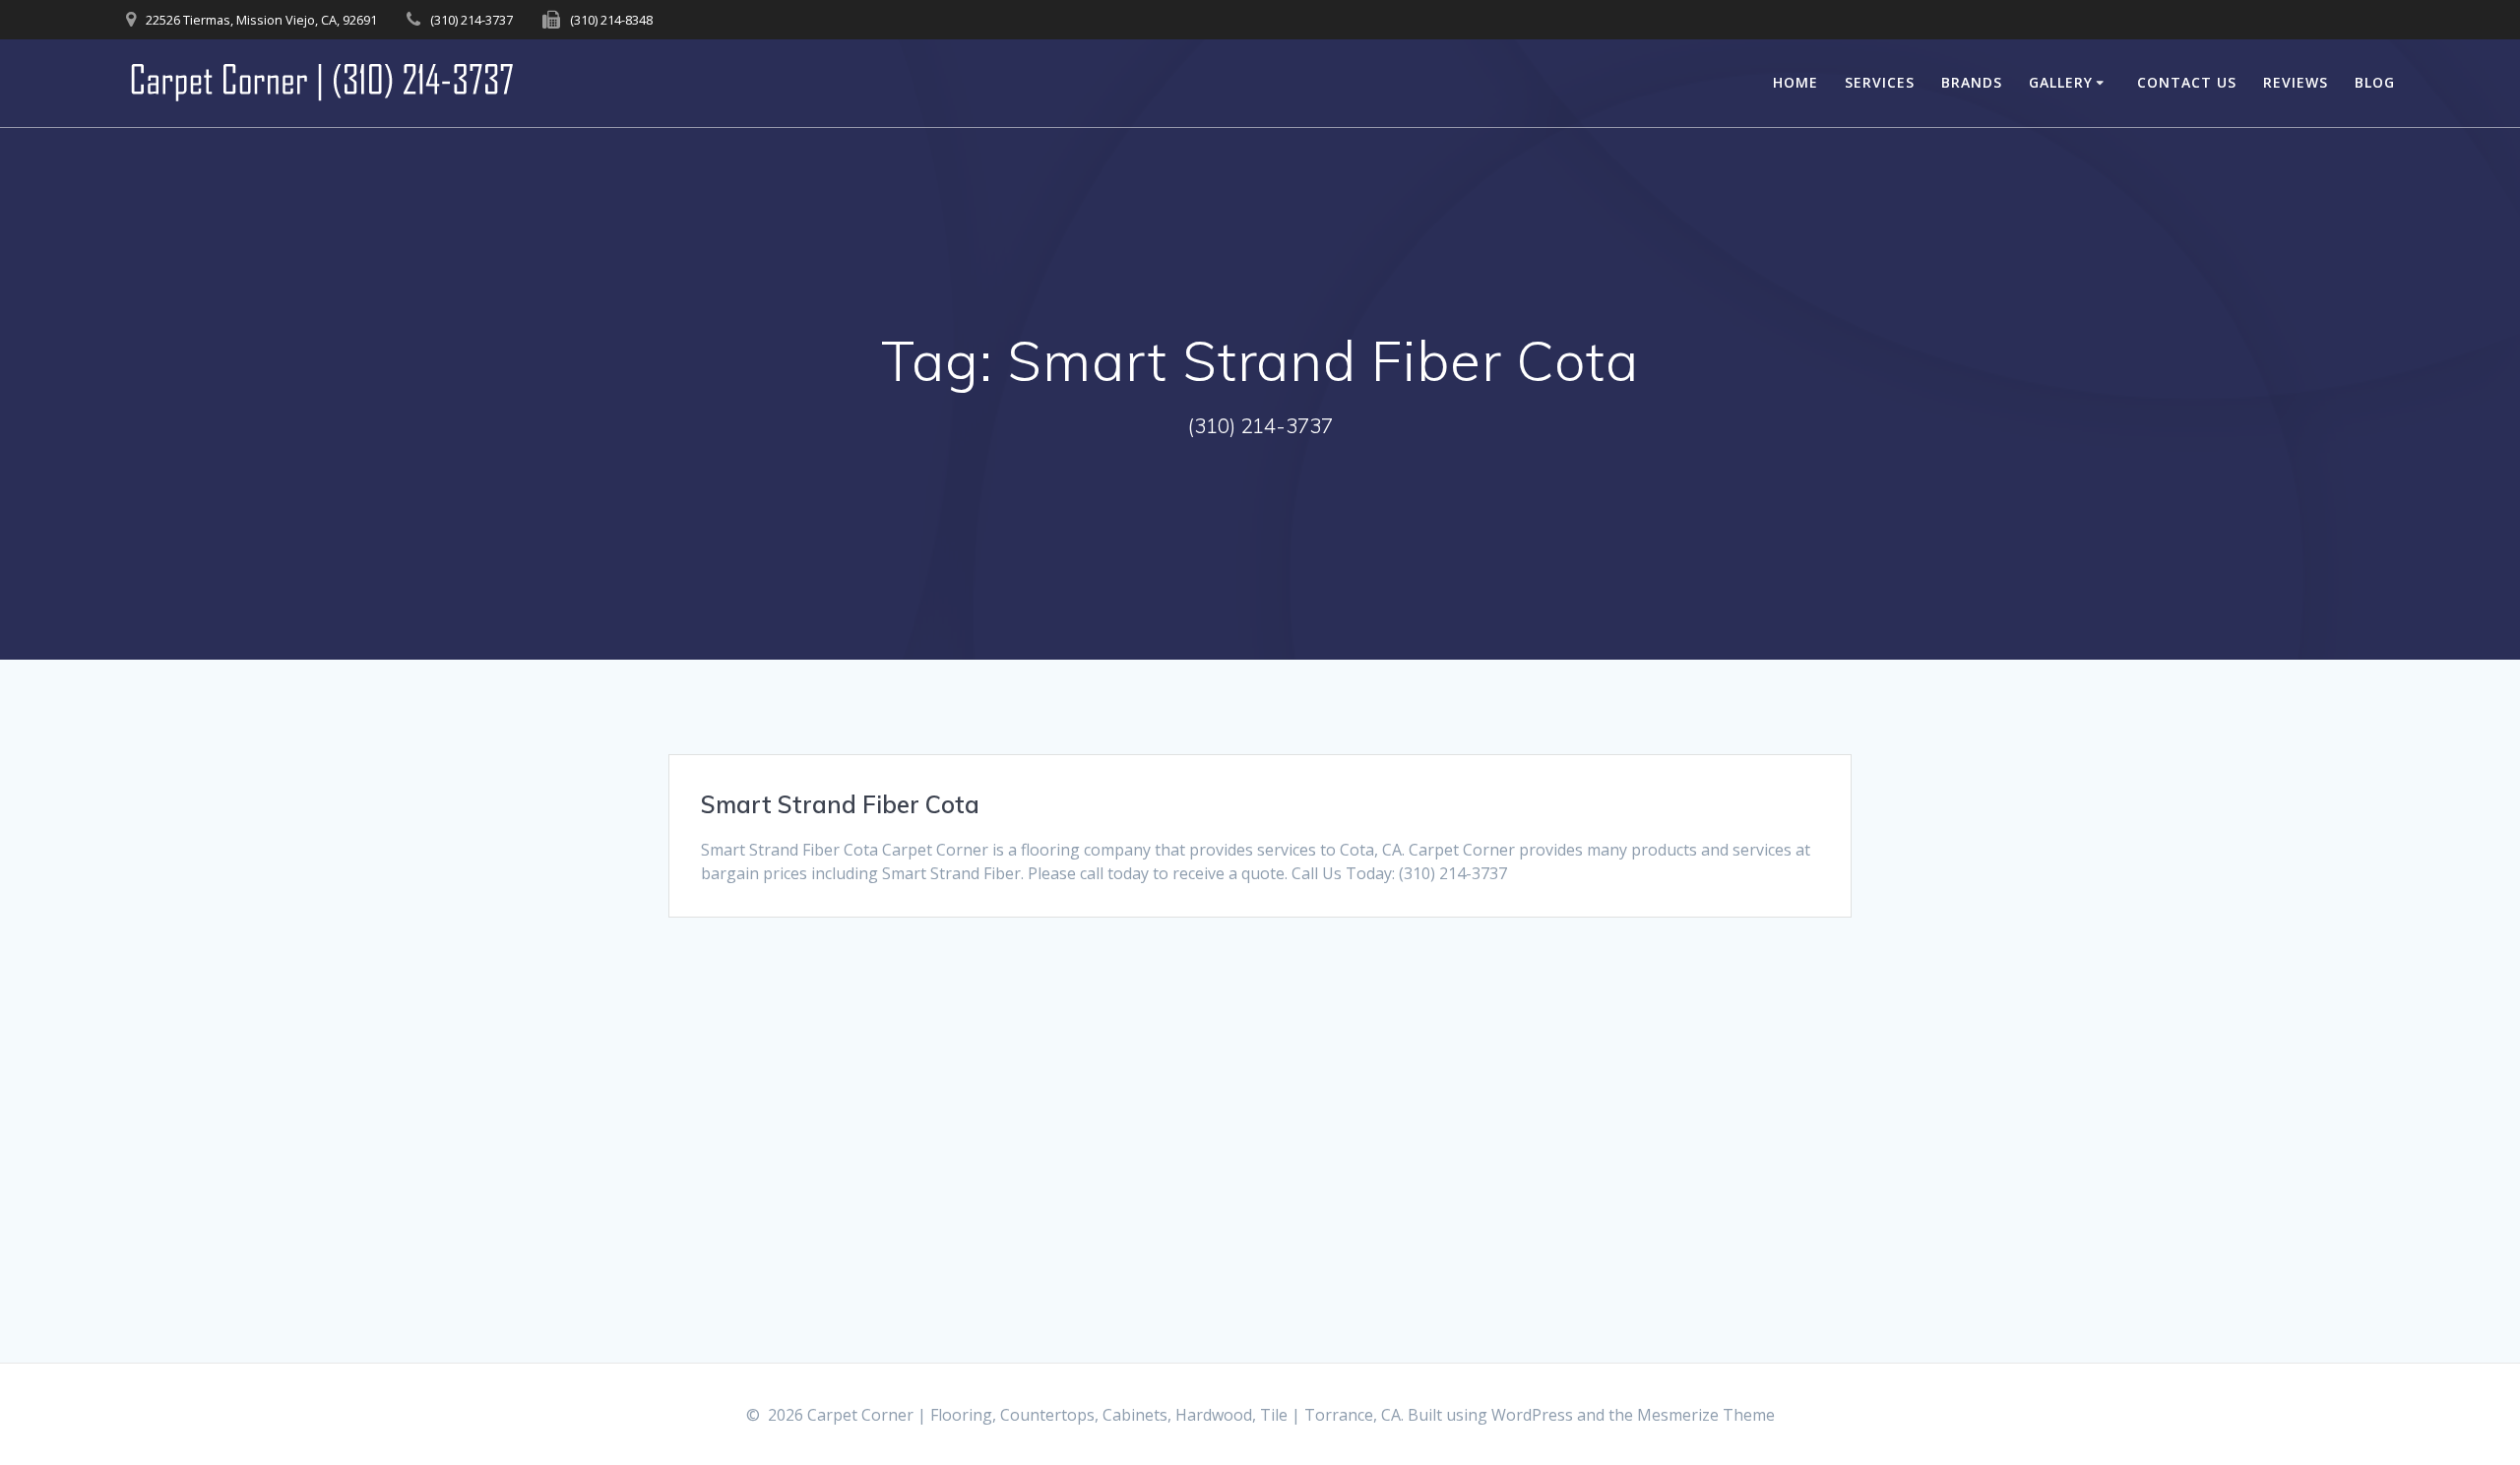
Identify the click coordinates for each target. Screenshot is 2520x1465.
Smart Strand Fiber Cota (840, 804)
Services (1880, 82)
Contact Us (2187, 82)
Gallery (2061, 82)
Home (1795, 82)
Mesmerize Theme (1706, 1415)
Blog (2375, 82)
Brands (1972, 82)
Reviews (2296, 82)
